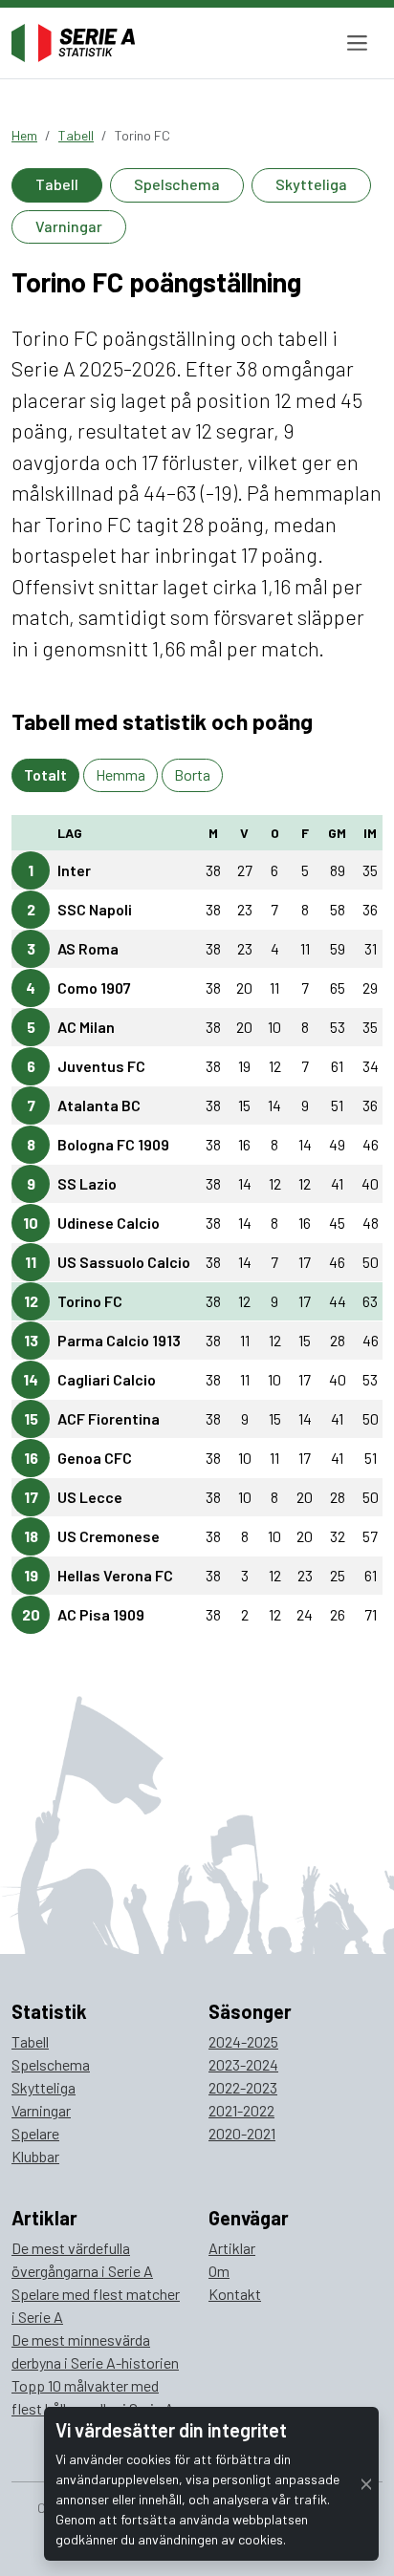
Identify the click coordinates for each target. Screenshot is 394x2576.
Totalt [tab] (45, 774)
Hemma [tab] (120, 774)
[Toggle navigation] (357, 43)
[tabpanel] (197, 1233)
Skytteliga (311, 184)
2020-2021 (242, 2133)
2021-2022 (241, 2110)
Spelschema (177, 184)
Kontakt (235, 2294)
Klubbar (35, 2156)
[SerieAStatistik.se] (73, 43)
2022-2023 (243, 2087)
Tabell (76, 135)
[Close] (366, 2484)
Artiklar (232, 2248)
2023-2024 (243, 2064)
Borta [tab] (192, 774)
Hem (24, 135)
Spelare (35, 2133)
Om (219, 2271)
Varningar (69, 226)
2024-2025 (243, 2041)
